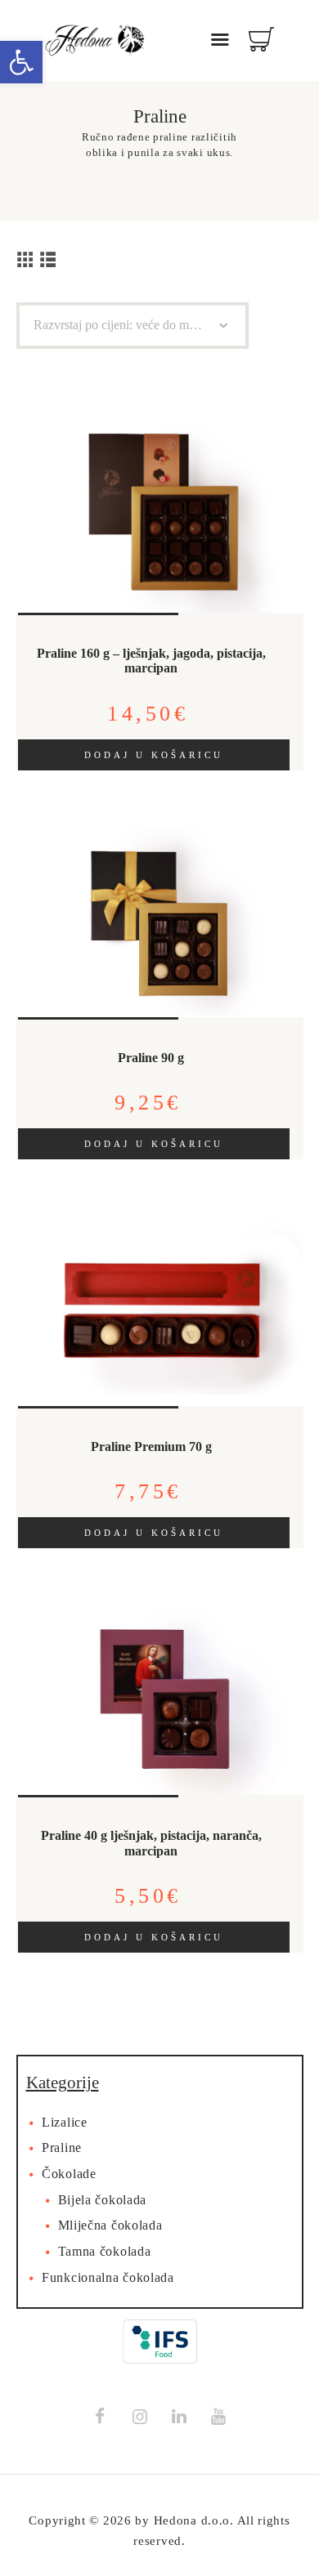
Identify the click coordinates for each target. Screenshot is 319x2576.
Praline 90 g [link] (151, 1058)
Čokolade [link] (69, 2174)
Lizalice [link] (65, 2123)
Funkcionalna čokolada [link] (108, 2278)
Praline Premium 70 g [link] (151, 1447)
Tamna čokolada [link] (105, 2252)
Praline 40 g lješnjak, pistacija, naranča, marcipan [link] (151, 1844)
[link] (21, 62)
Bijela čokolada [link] (103, 2200)
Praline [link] (62, 2148)
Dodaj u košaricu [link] (154, 755)
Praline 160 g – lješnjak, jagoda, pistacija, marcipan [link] (151, 661)
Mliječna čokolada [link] (110, 2226)
